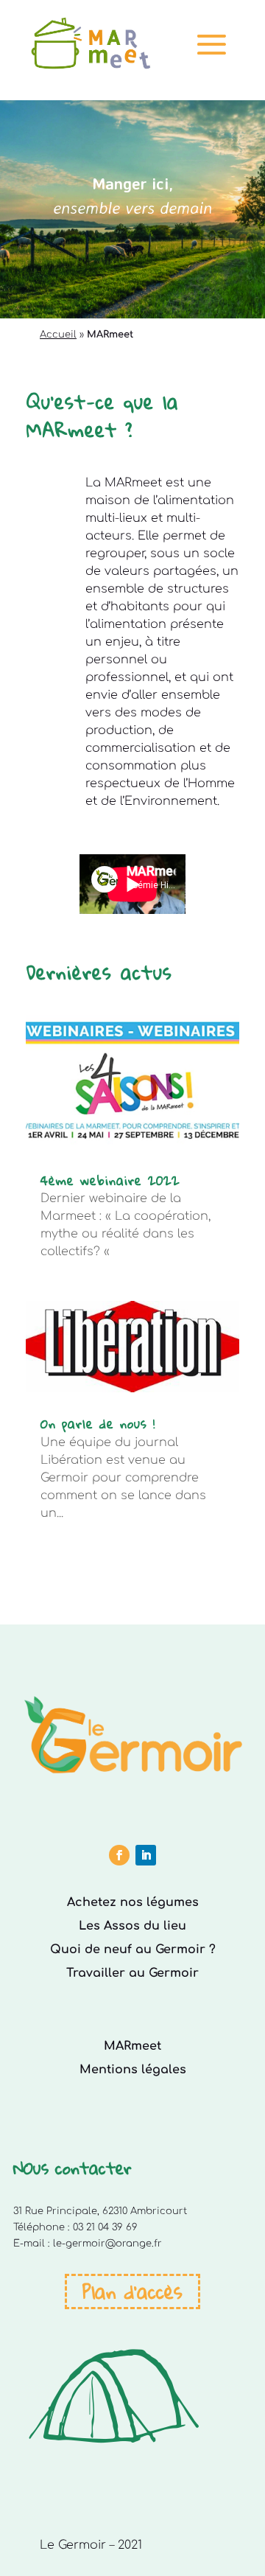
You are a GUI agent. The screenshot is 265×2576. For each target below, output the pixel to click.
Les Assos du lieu (132, 1926)
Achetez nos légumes (133, 1902)
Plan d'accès (132, 2291)
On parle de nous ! (98, 1424)
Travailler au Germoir (132, 1973)
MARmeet (132, 2046)
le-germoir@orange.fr (107, 2244)
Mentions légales (133, 2070)
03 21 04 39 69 (105, 2227)
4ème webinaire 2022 (110, 1180)
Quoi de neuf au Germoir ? (133, 1950)
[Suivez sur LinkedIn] (146, 1855)
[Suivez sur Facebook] (119, 1855)
